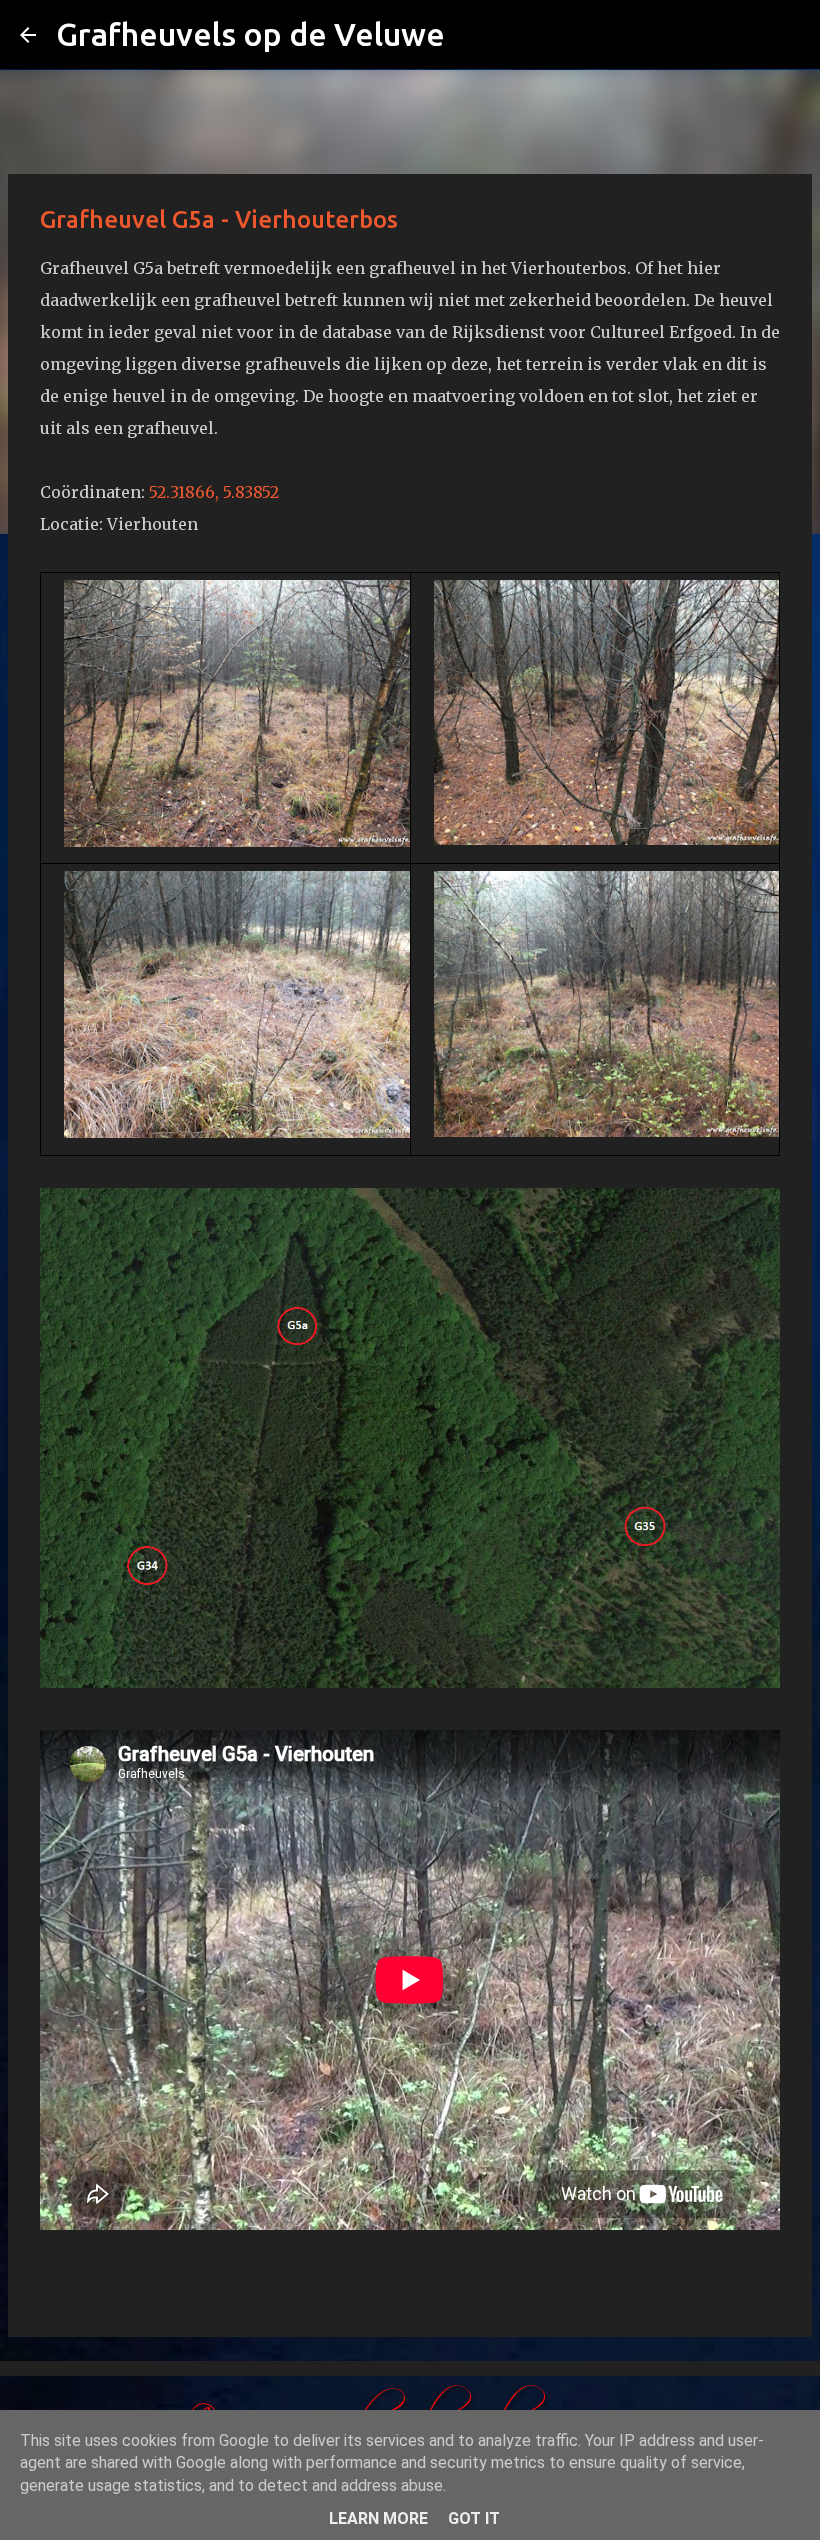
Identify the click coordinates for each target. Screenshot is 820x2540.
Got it (474, 2518)
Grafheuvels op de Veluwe (250, 34)
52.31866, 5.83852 (214, 492)
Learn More (378, 2518)
